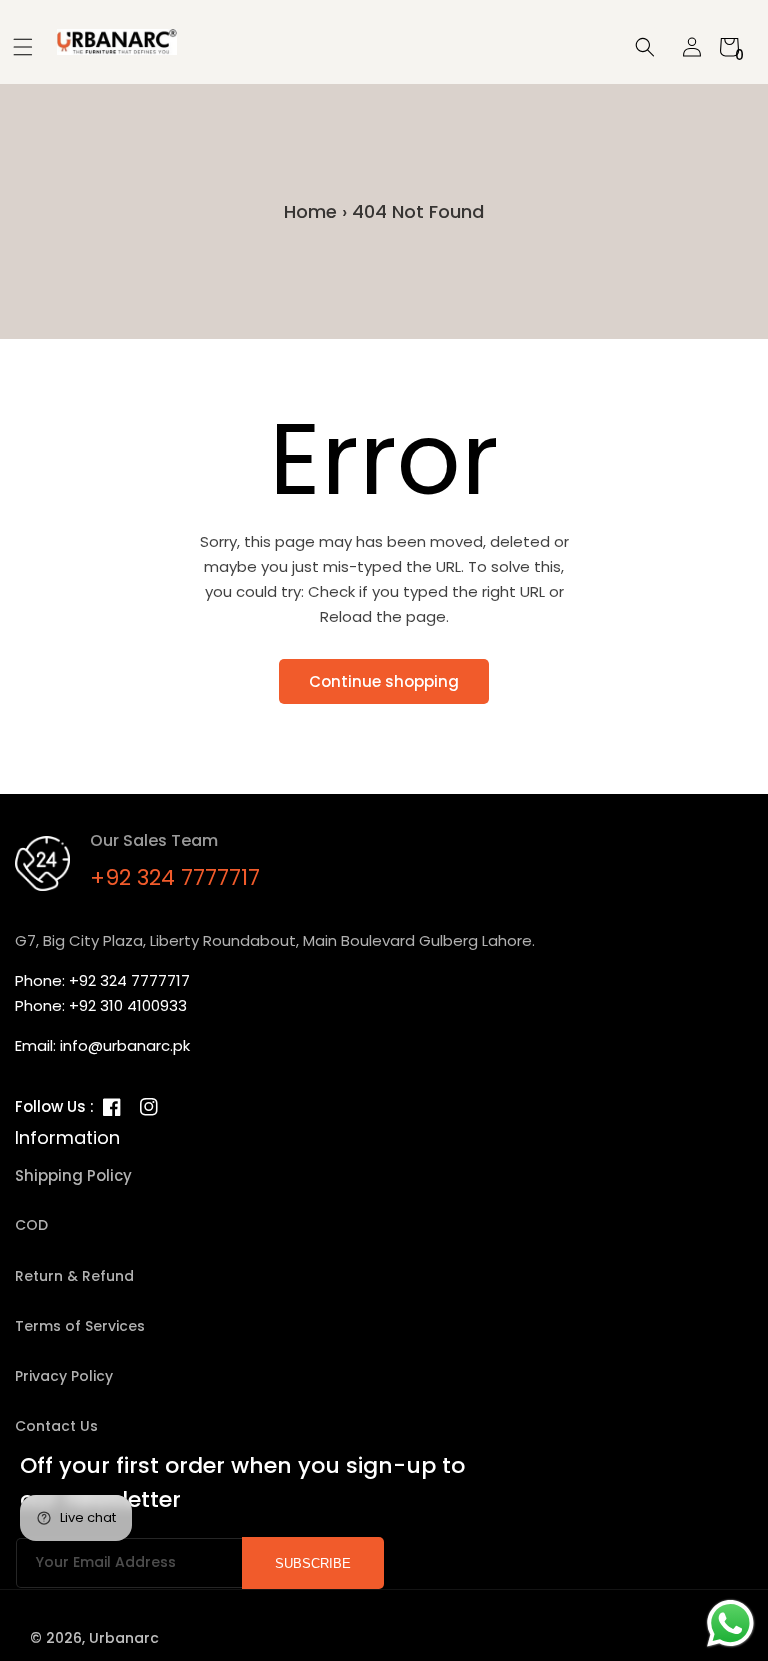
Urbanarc (124, 1638)
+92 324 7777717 (175, 877)
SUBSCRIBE (313, 1563)
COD (31, 1225)
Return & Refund (74, 1276)
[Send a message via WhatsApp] (730, 1623)
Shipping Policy (73, 1175)
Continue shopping (384, 681)
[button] (15, 47)
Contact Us (56, 1426)
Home (310, 211)
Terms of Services (80, 1326)
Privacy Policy (64, 1376)
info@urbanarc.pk (125, 1045)
